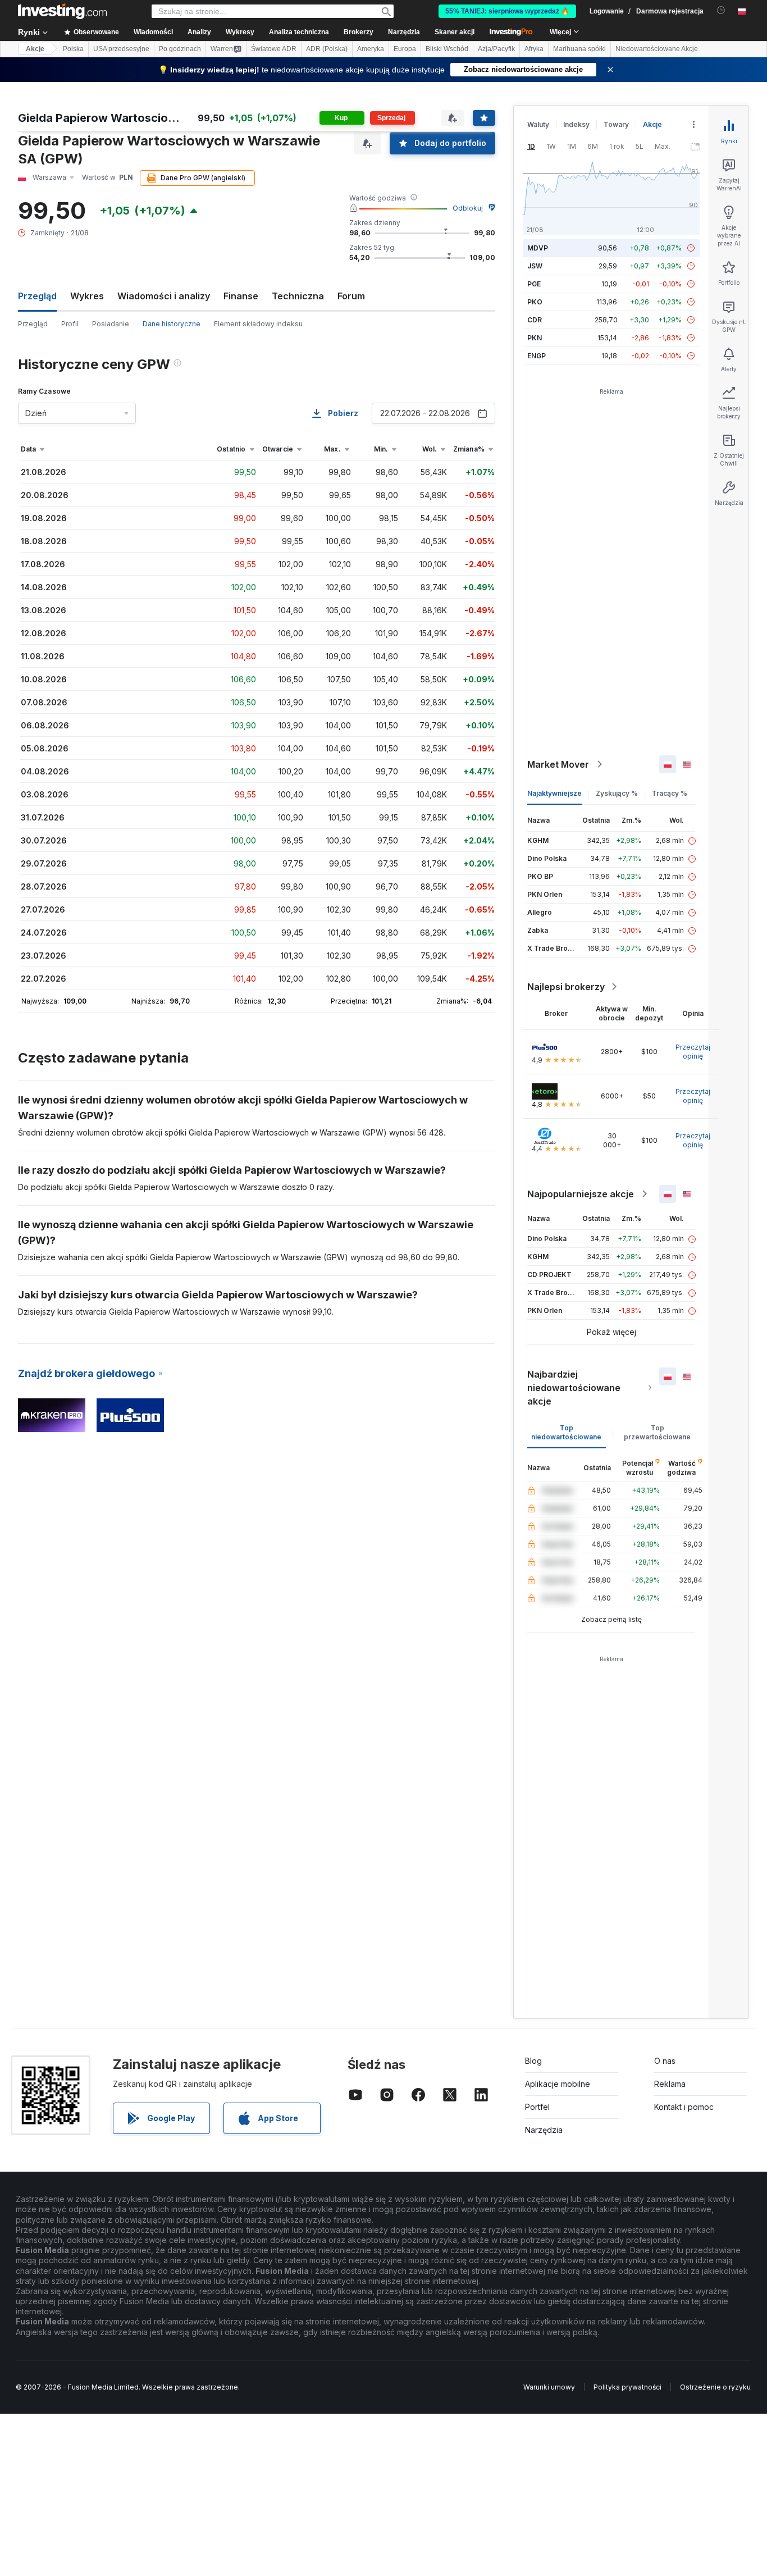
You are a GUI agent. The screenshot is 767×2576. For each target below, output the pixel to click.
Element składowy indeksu (258, 324)
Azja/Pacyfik (496, 49)
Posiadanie (111, 324)
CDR (535, 320)
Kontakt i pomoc (684, 2107)
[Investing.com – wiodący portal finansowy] (62, 11)
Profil (70, 324)
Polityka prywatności (627, 2387)
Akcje (35, 49)
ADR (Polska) (327, 49)
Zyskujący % (617, 793)
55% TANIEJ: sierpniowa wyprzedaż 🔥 (507, 11)
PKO (535, 302)
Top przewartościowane (657, 1432)
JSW (535, 266)
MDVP (538, 248)
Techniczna (298, 296)
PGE (534, 284)
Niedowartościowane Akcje (657, 49)
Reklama (670, 2084)
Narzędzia (544, 2130)
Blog (533, 2061)
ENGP (537, 356)
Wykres (87, 296)
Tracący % (670, 793)
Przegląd (33, 324)
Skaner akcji (455, 32)
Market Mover (558, 764)
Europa (405, 49)
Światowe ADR (274, 49)
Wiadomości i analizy (164, 296)
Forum (351, 296)
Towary (616, 124)
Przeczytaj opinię (693, 1052)
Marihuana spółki (579, 49)
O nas (665, 2061)
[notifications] (721, 10)
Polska (73, 49)
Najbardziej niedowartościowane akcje (574, 1388)
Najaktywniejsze (554, 793)
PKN (535, 338)
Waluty (538, 124)
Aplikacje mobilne (558, 2084)
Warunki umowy (549, 2387)
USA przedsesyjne (121, 49)
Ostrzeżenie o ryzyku (715, 2387)
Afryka (534, 49)
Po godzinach (180, 49)
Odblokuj (468, 208)
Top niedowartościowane (566, 1432)
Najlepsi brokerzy (566, 987)
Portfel (537, 2107)
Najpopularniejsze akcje (581, 1194)
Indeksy (576, 124)
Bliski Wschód (447, 49)
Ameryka (371, 49)
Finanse (241, 296)
